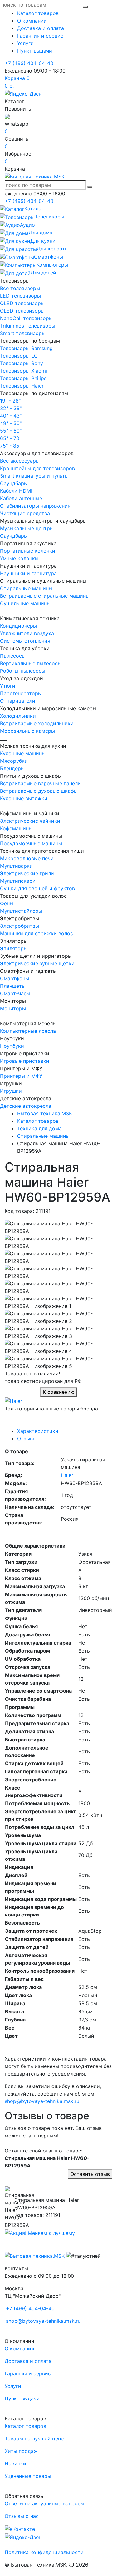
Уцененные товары (28, 2476)
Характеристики (38, 1431)
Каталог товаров (38, 13)
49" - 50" (11, 423)
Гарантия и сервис (40, 36)
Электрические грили (27, 873)
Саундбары (14, 483)
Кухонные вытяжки (24, 798)
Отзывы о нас (22, 2516)
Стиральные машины (26, 588)
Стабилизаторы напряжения (35, 506)
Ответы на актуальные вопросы (44, 2503)
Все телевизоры (20, 288)
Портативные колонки (28, 551)
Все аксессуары (20, 461)
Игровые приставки (25, 1061)
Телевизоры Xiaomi (24, 371)
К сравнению (59, 1392)
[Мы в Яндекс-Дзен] (23, 93)
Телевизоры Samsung (26, 348)
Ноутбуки (12, 1046)
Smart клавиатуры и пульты (34, 476)
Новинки (15, 2463)
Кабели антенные (21, 498)
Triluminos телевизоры (28, 326)
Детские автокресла (26, 1106)
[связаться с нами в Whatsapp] (7, 116)
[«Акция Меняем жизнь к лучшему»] (40, 2232)
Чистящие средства (25, 513)
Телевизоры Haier (22, 386)
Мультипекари (18, 881)
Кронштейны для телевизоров (37, 468)
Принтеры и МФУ (21, 1076)
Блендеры (12, 768)
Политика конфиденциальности (44, 2552)
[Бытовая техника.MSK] (35, 2256)
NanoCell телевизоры (26, 318)
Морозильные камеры (27, 731)
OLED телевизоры (22, 311)
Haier (67, 1475)
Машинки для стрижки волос (37, 933)
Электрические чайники (30, 821)
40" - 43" (11, 416)
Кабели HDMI (16, 491)
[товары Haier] (13, 1400)
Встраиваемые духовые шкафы (39, 791)
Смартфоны (15, 978)
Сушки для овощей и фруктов (37, 888)
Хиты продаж (21, 2451)
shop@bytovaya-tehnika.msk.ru (42, 2101)
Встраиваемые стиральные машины (45, 596)
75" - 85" (11, 446)
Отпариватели (18, 701)
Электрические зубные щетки (37, 963)
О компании (32, 21)
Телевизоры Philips (23, 378)
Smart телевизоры (23, 333)
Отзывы (27, 1439)
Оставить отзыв (90, 2174)
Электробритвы (19, 926)
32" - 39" (11, 408)
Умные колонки (19, 558)
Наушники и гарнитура (28, 573)
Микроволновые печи (27, 858)
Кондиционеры (18, 626)
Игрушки (11, 1091)
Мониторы (13, 1008)
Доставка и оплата (41, 28)
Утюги (8, 686)
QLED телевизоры (22, 303)
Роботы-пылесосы (23, 671)
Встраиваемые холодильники (37, 723)
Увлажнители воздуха (27, 633)
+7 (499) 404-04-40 (29, 63)
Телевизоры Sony (22, 363)
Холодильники (18, 716)
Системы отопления (25, 641)
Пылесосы (13, 656)
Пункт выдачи (35, 51)
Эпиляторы (14, 948)
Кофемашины (16, 828)
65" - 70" (11, 438)
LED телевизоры (20, 296)
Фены (7, 903)
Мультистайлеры (21, 911)
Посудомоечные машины (31, 843)
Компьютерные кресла (28, 1031)
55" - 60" (11, 431)
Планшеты (13, 986)
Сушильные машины (25, 603)
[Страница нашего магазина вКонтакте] (20, 2528)
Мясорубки (14, 761)
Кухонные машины (23, 753)
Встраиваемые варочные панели (40, 783)
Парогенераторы (21, 693)
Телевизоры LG (19, 356)
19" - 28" (10, 401)
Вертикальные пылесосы (31, 663)
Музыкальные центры (27, 528)
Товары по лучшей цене (34, 2438)
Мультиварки (16, 866)
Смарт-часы (15, 993)
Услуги (25, 43)
